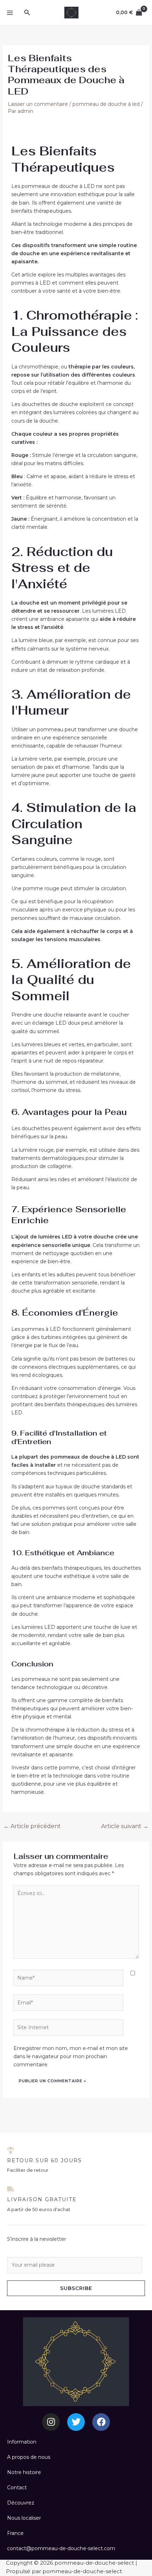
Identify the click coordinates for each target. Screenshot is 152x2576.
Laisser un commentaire (38, 104)
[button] (27, 13)
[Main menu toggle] (10, 13)
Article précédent (32, 1826)
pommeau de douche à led (106, 104)
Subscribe (76, 2288)
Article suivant (125, 1826)
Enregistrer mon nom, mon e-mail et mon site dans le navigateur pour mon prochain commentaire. (71, 2056)
